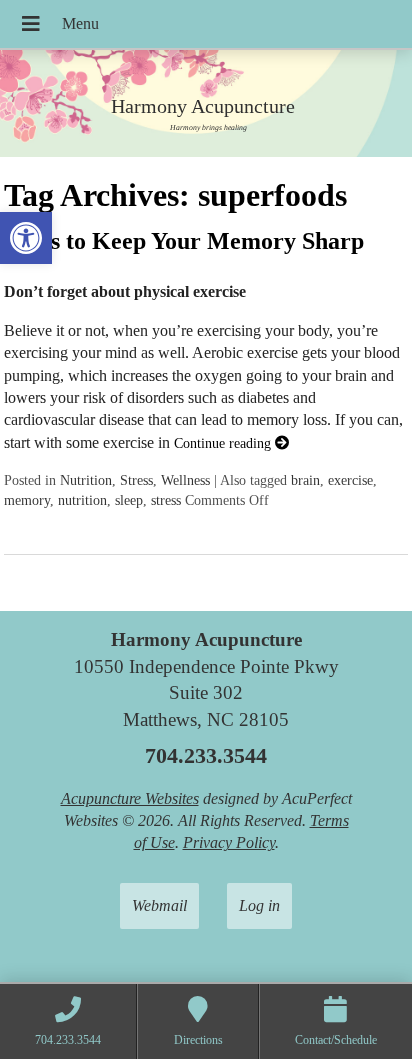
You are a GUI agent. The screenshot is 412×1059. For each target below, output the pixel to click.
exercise (350, 480)
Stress (136, 480)
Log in (259, 905)
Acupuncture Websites (130, 798)
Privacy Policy (229, 842)
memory (27, 500)
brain (305, 480)
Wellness (185, 480)
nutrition (82, 500)
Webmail (159, 905)
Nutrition (86, 480)
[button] (26, 238)
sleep (129, 500)
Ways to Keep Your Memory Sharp (184, 241)
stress (166, 500)
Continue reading (224, 443)
